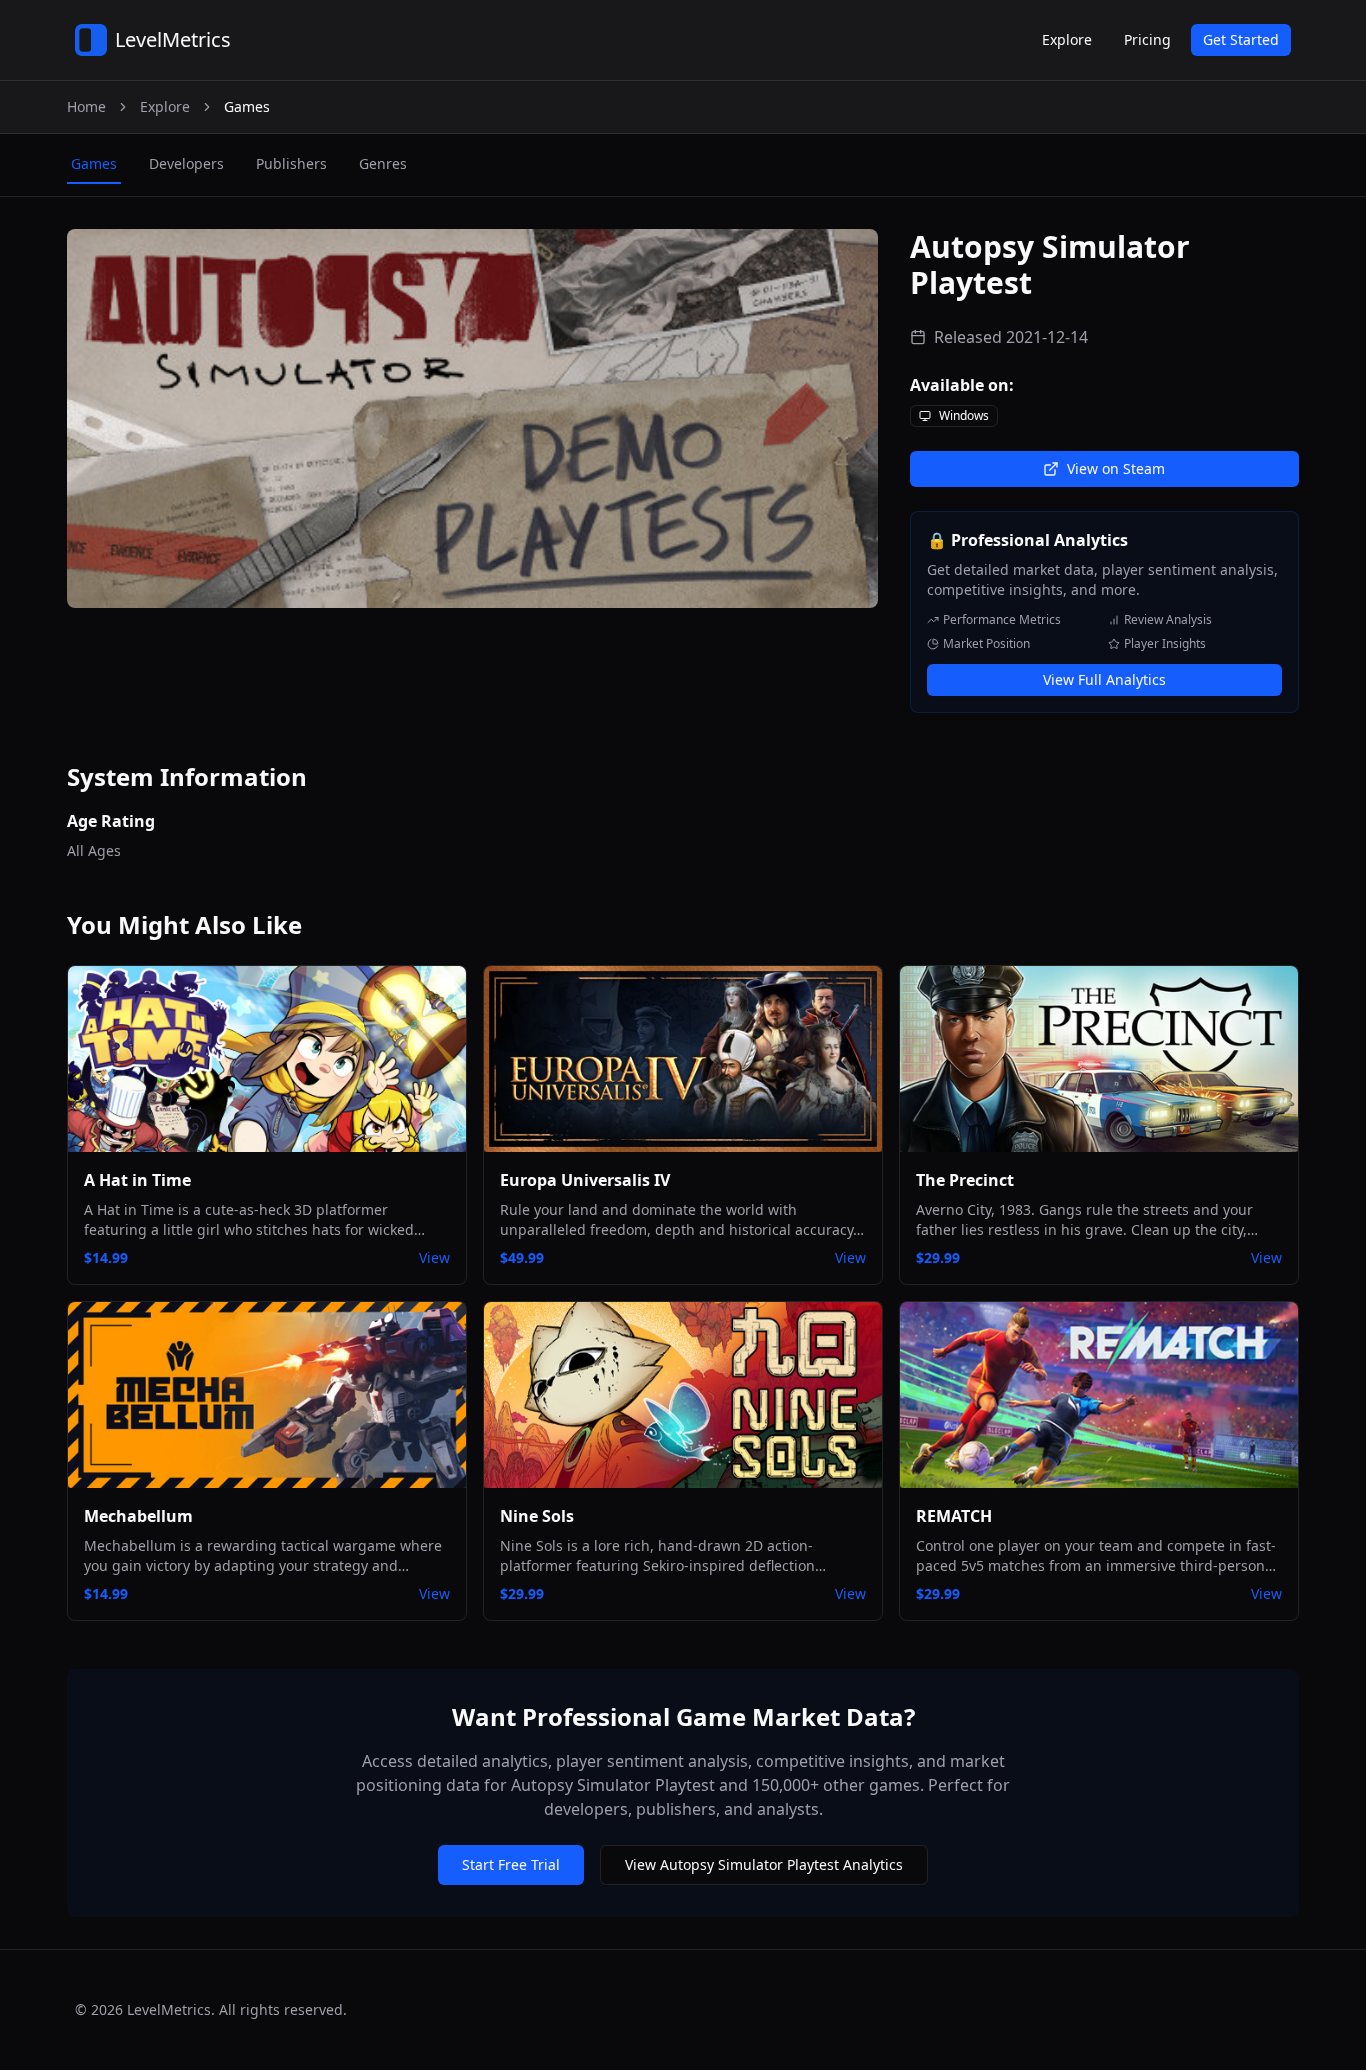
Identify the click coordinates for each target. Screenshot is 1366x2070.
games (94, 163)
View (434, 1257)
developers (186, 163)
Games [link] (247, 106)
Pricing (1147, 39)
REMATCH (954, 1516)
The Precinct (965, 1180)
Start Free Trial (511, 1864)
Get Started (1241, 39)
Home (86, 106)
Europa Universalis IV (585, 1180)
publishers (291, 163)
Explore (1067, 39)
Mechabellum (138, 1516)
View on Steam (1116, 468)
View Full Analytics (1104, 679)
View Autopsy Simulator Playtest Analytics (764, 1864)
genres (383, 163)
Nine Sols (537, 1516)
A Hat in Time (137, 1180)
